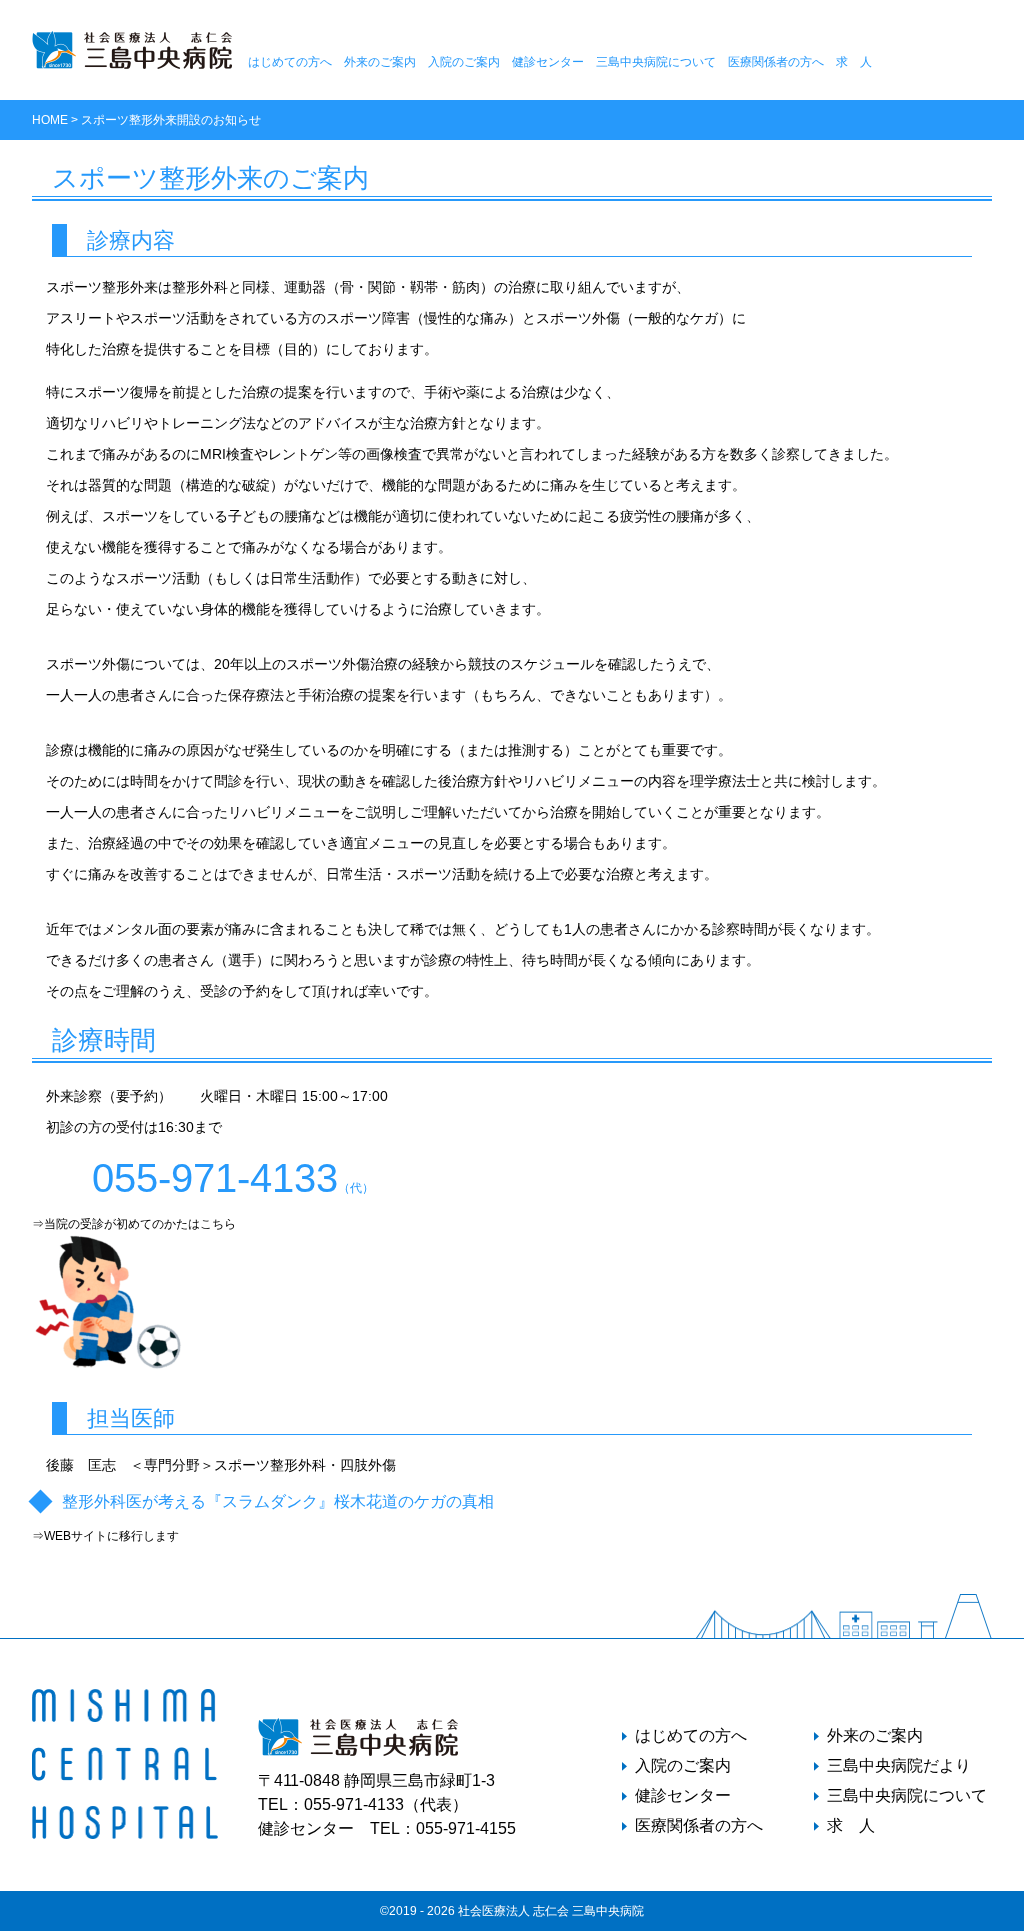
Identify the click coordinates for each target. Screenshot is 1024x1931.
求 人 (854, 62)
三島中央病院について (656, 62)
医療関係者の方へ (776, 62)
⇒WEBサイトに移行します (105, 1536)
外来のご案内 (380, 62)
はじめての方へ (290, 62)
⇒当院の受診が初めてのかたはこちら (134, 1224)
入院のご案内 (464, 62)
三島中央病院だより (899, 1766)
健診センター (548, 62)
